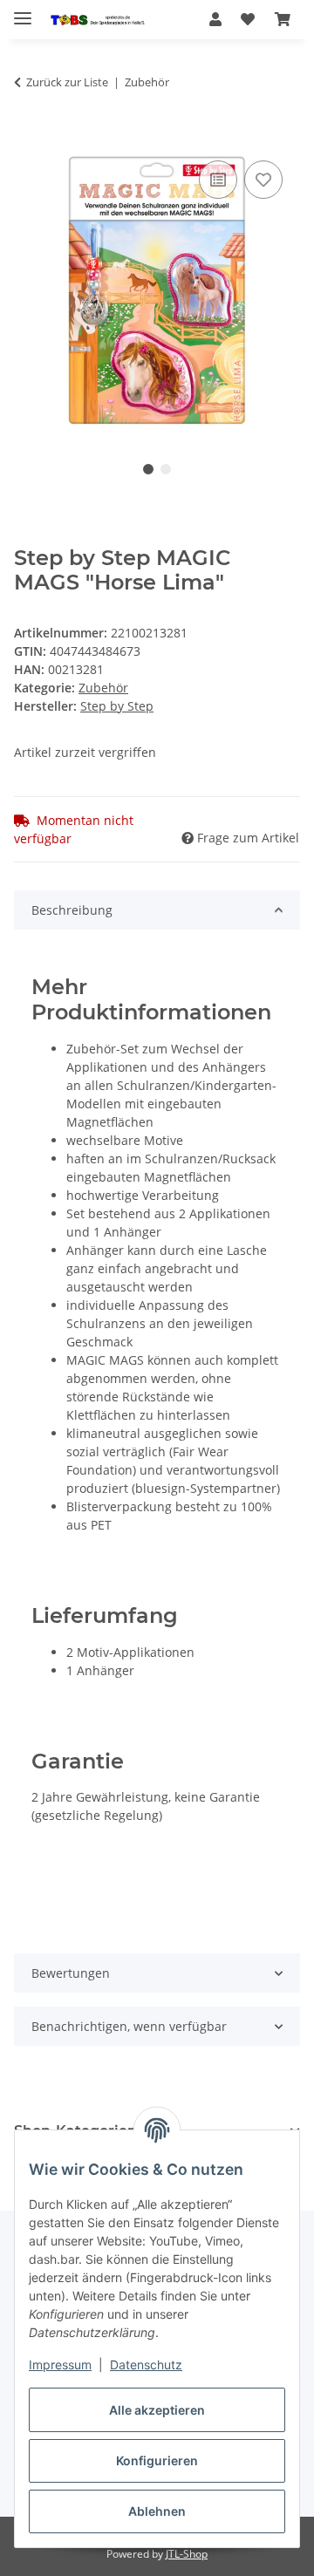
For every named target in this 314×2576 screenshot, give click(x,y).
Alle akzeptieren (157, 2410)
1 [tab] (148, 469)
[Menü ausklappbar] (23, 11)
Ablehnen (157, 2511)
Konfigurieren (157, 2460)
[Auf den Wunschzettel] (263, 180)
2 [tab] (166, 469)
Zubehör (103, 688)
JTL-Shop (187, 2554)
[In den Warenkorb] (28, 137)
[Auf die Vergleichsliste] (218, 180)
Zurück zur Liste (67, 82)
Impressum (60, 2365)
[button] (215, 19)
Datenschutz (146, 2365)
